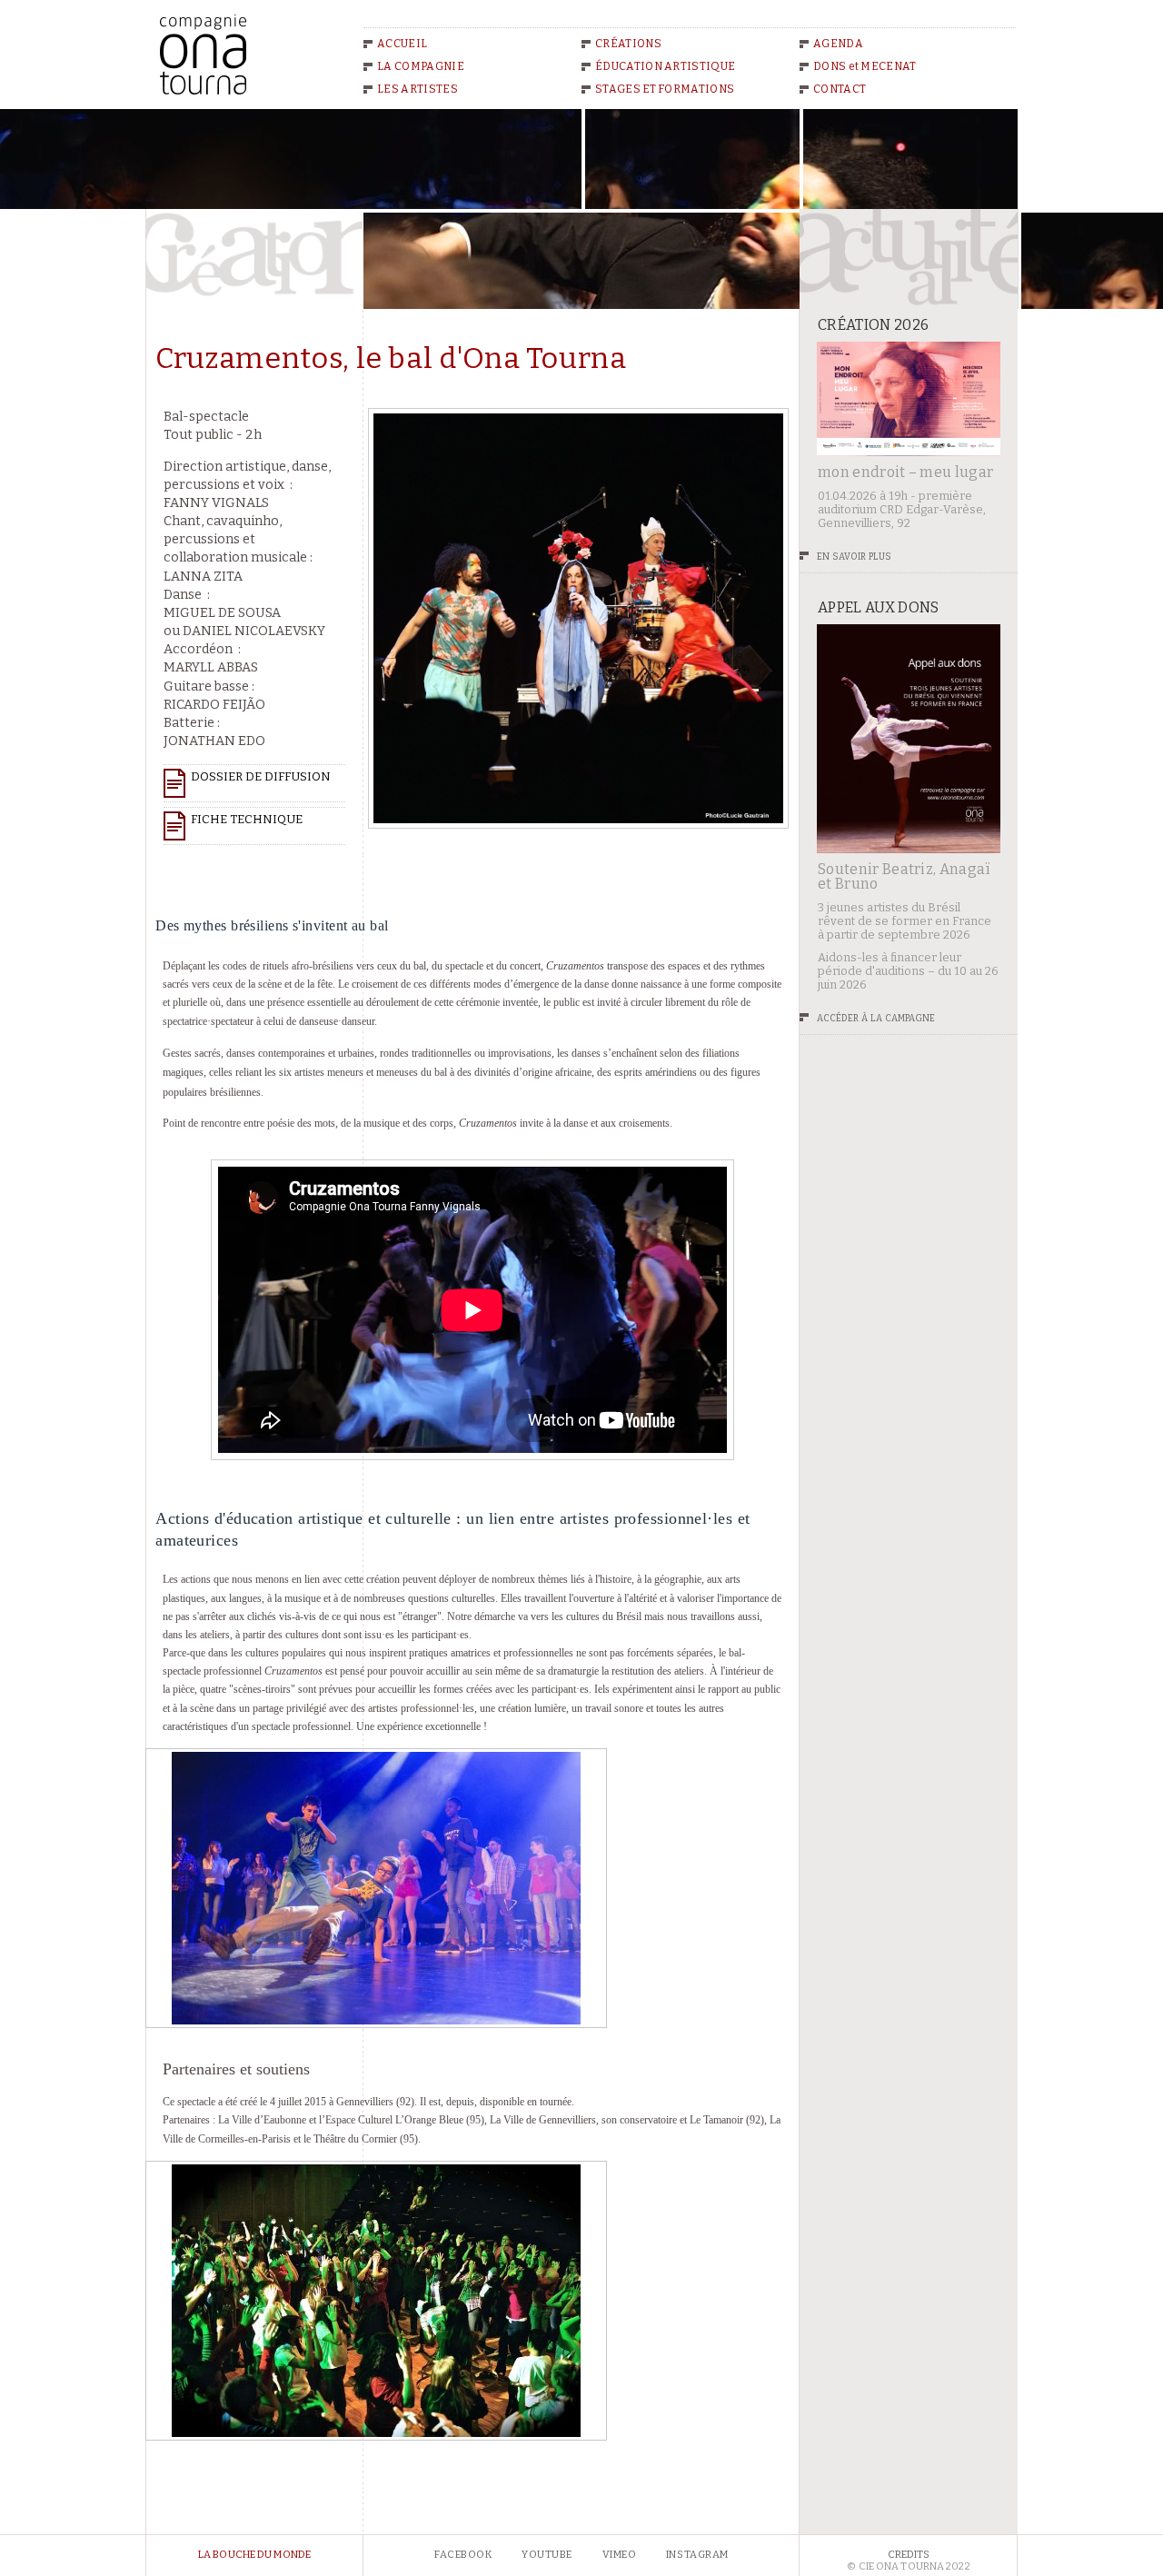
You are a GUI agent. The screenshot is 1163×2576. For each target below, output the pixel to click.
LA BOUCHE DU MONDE (254, 2555)
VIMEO (620, 2555)
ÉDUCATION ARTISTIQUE (665, 66)
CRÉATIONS (628, 44)
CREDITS (909, 2555)
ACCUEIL (402, 44)
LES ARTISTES (417, 89)
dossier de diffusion (261, 776)
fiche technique (247, 819)
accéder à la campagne (876, 1017)
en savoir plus (854, 556)
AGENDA (838, 44)
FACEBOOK (463, 2555)
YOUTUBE (547, 2555)
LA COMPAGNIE (421, 66)
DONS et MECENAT (865, 66)
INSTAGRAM (697, 2555)
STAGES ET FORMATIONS (665, 89)
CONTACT (840, 89)
